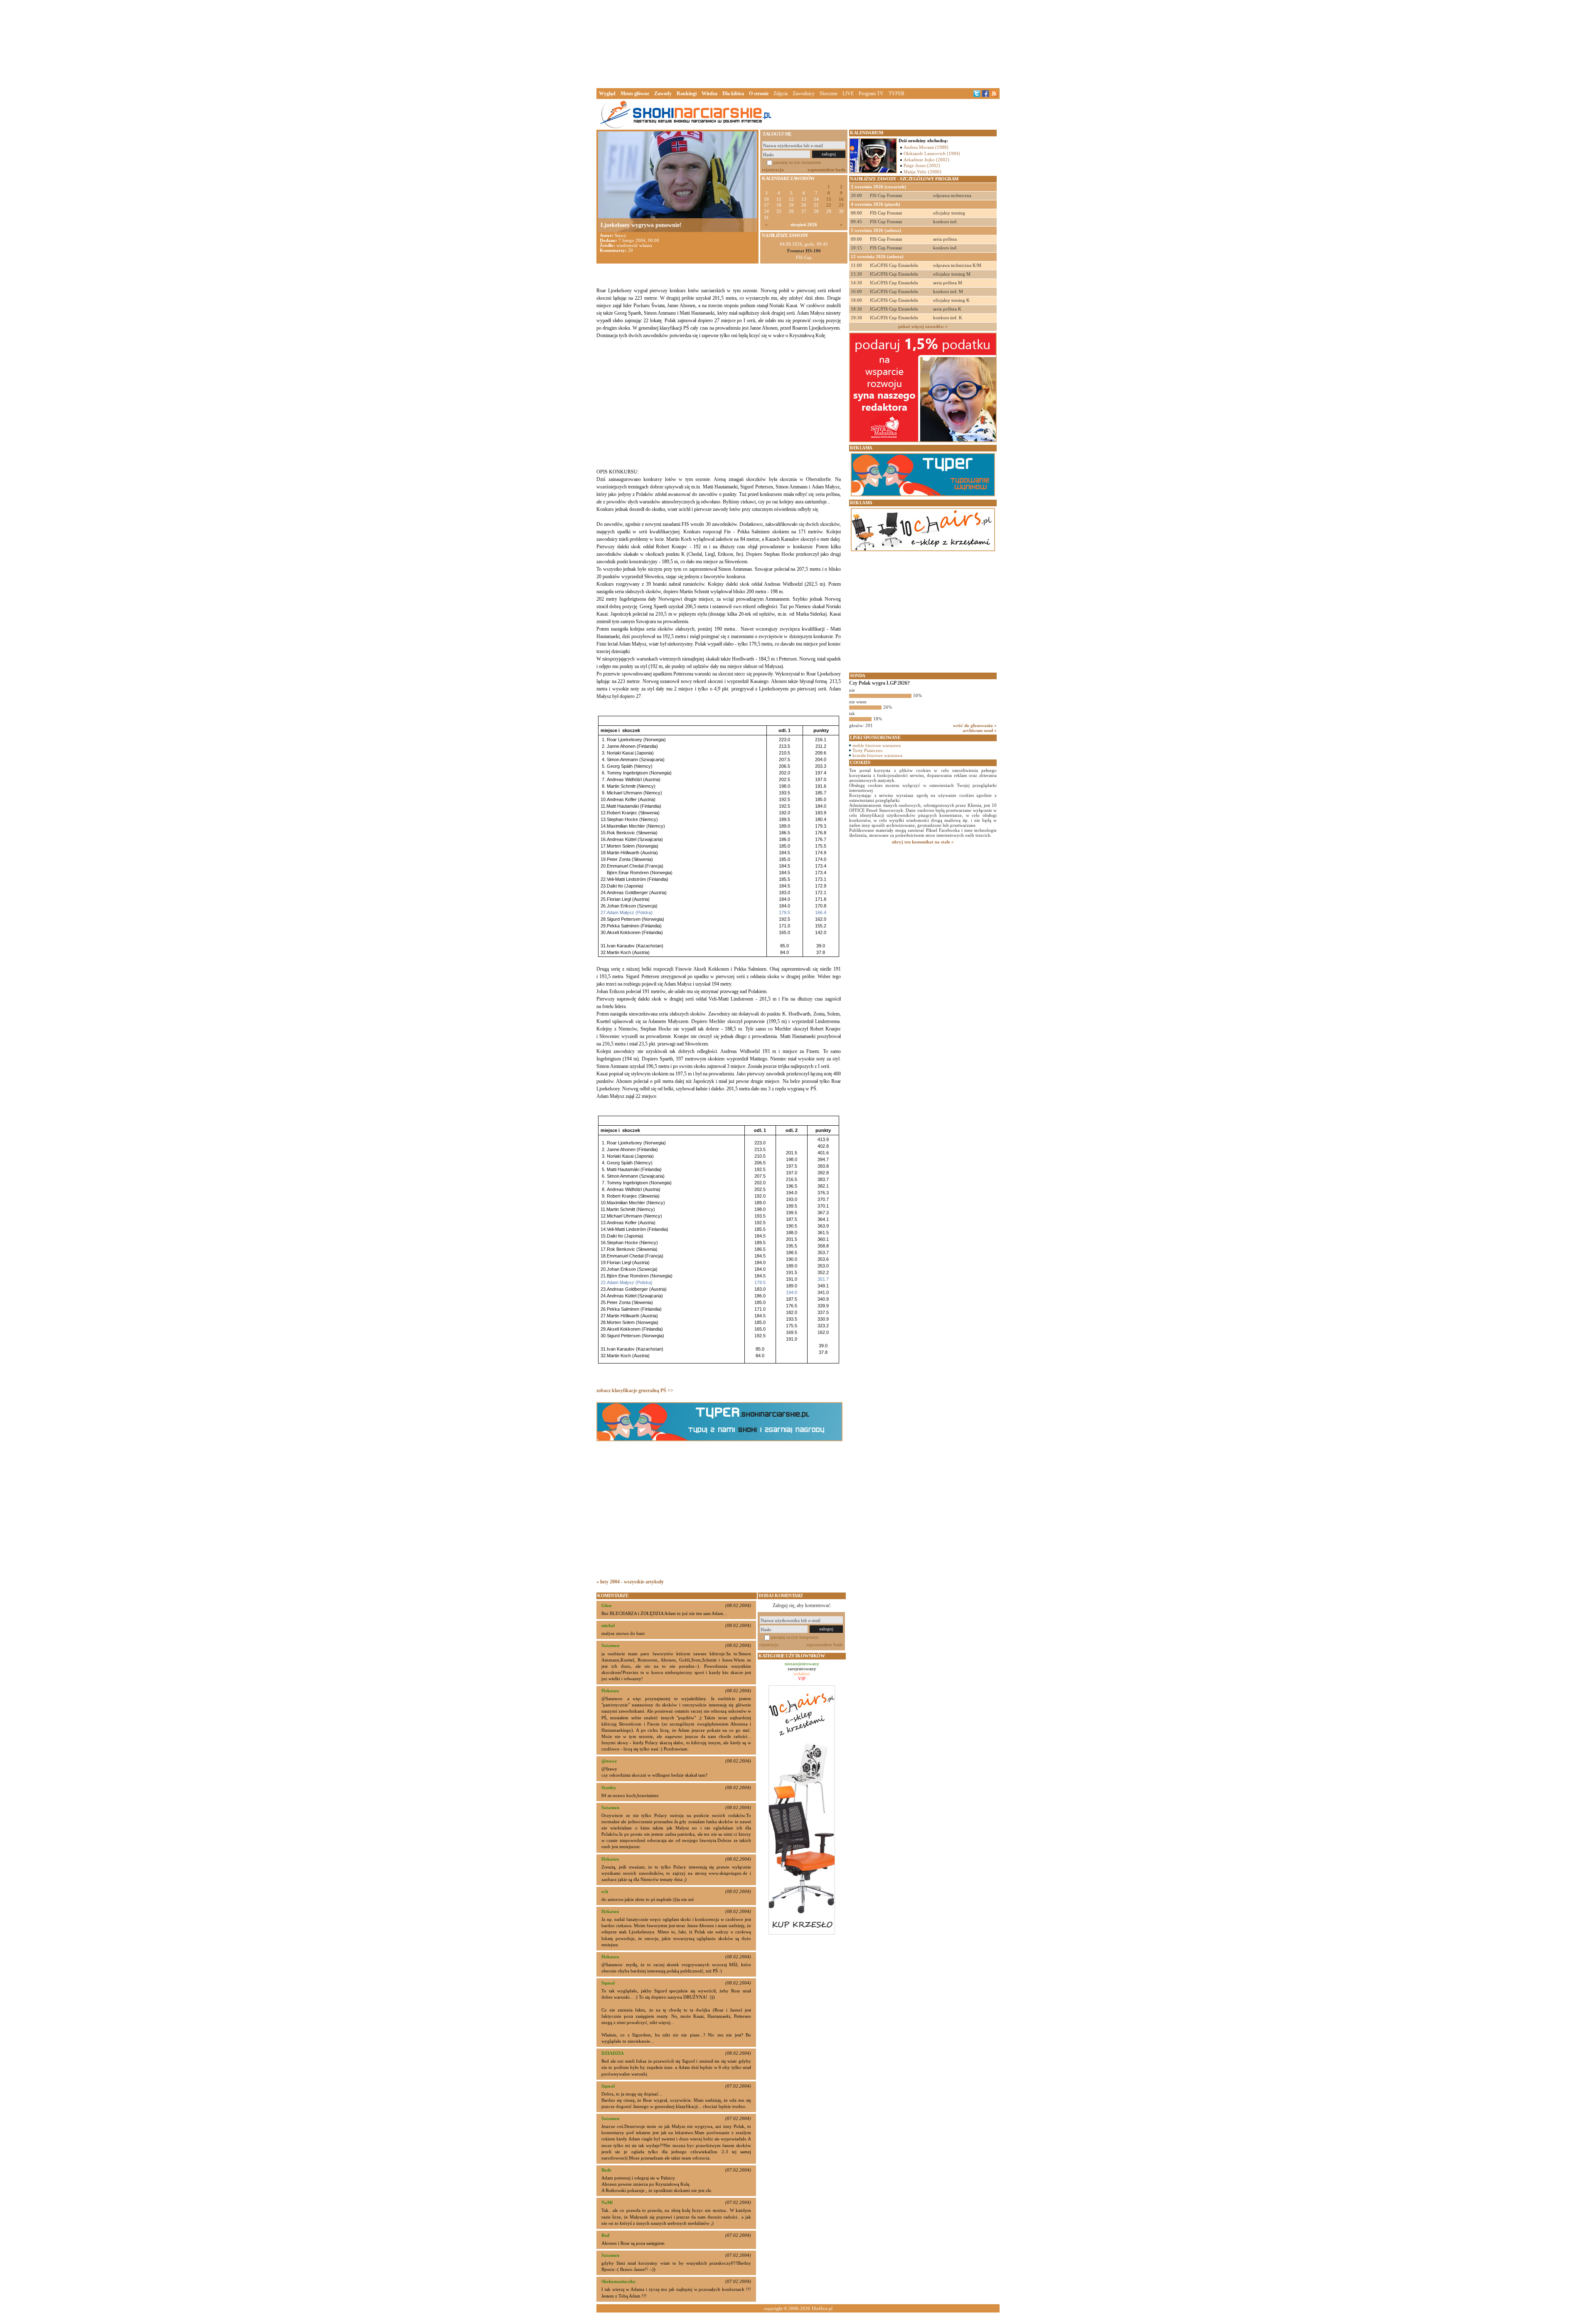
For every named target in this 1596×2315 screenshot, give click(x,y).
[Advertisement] (798, 43)
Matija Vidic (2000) (922, 172)
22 (829, 205)
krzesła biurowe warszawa (877, 755)
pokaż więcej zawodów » (923, 326)
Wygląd (607, 94)
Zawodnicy (804, 94)
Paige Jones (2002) (922, 165)
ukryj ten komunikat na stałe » (923, 842)
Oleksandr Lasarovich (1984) (932, 153)
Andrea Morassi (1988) (926, 147)
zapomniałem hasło (827, 170)
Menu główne (635, 94)
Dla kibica (733, 94)
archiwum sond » (980, 730)
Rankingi (687, 94)
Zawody (663, 94)
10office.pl (822, 2308)
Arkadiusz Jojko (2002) (926, 160)
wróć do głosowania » (975, 725)
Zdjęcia (781, 94)
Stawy (621, 235)
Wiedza (709, 94)
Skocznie (829, 94)
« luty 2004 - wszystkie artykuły (630, 1582)
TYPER (897, 94)
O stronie (759, 94)
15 (829, 199)
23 (841, 205)
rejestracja (773, 170)
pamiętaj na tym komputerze (797, 162)
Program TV (871, 94)
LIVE (848, 94)
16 (841, 199)
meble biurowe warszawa (877, 745)
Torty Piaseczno (868, 750)
